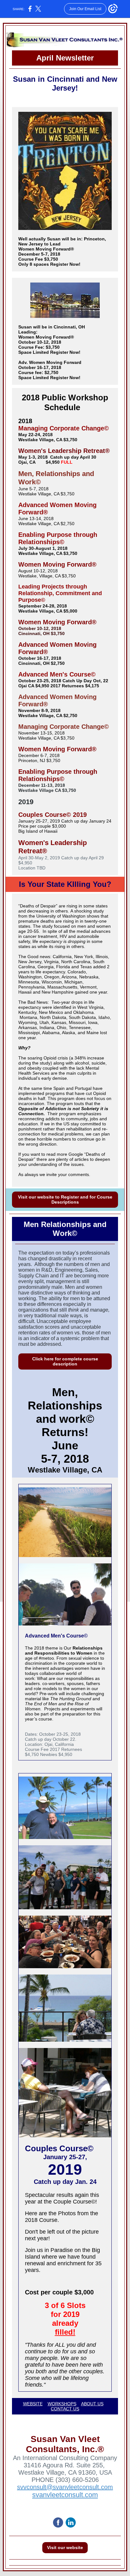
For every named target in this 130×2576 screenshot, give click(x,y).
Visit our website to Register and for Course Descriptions (65, 1199)
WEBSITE (33, 2404)
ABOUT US (92, 2404)
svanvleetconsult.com (65, 2495)
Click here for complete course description (65, 1361)
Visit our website (65, 2547)
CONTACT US (65, 2409)
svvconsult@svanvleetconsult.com (65, 2487)
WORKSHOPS (62, 2404)
